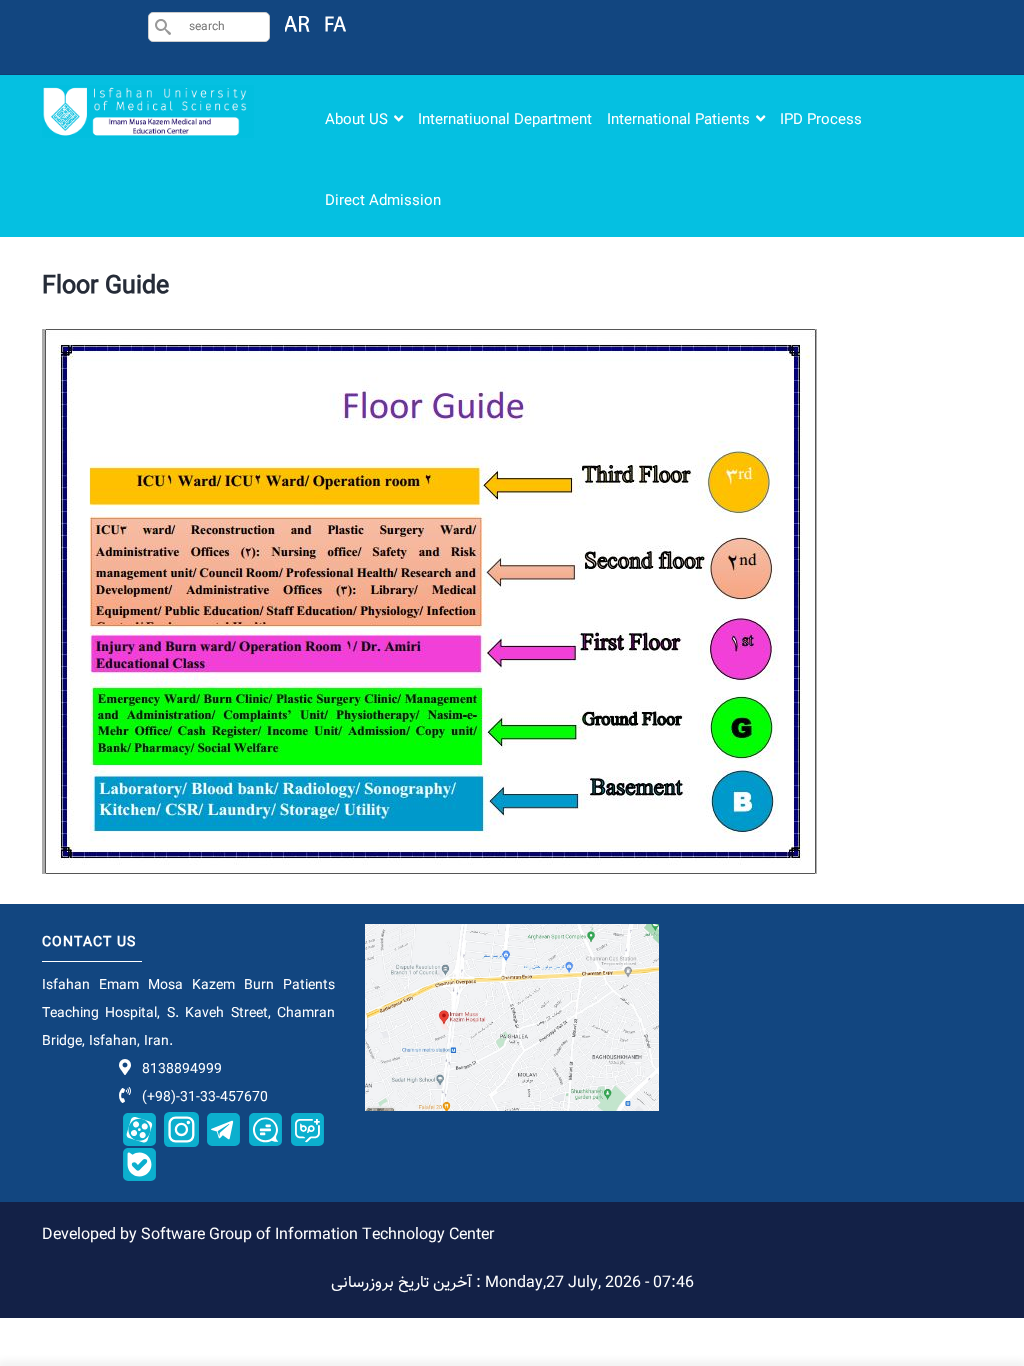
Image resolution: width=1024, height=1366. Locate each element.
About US (358, 120)
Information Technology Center (384, 1235)
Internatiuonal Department (505, 120)
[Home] (148, 111)
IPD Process (821, 120)
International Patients (680, 120)
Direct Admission (383, 201)
